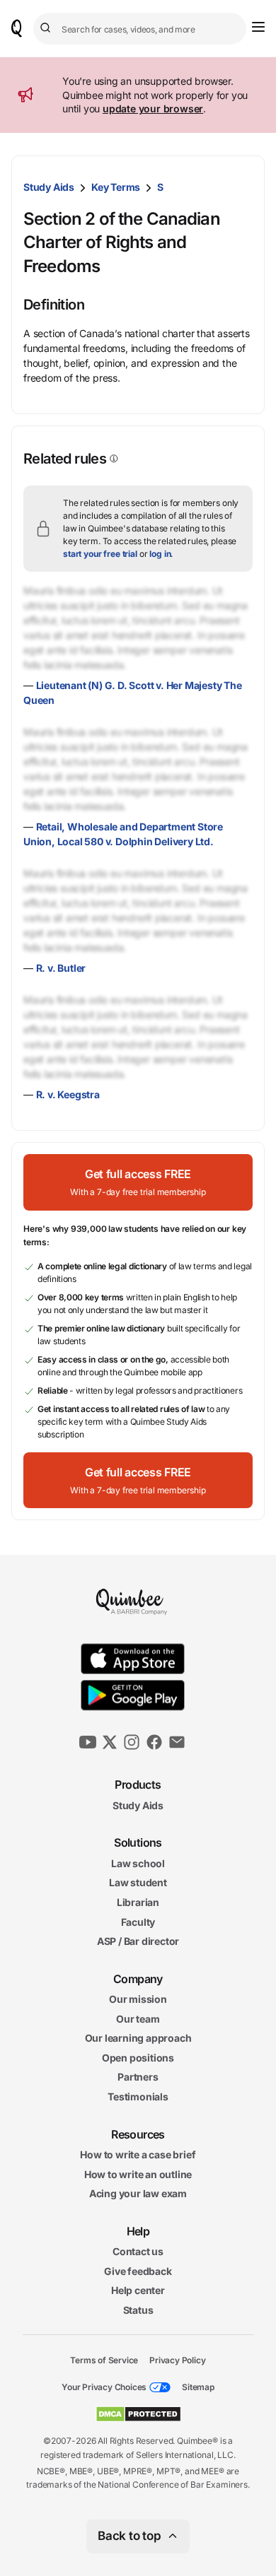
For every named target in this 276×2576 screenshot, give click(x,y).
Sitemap (198, 2387)
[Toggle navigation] (258, 27)
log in (160, 554)
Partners (138, 2077)
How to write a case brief (138, 2154)
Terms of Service (104, 2359)
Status (138, 2310)
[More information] (113, 459)
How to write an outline (138, 2174)
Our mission (138, 1999)
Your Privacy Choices (104, 2387)
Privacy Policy (177, 2359)
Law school (138, 1863)
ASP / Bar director (138, 1941)
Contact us (138, 2251)
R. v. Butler (61, 968)
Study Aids (49, 187)
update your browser (153, 108)
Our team (138, 2019)
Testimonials (138, 2096)
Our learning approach (138, 2038)
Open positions (138, 2058)
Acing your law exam (138, 2193)
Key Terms (116, 187)
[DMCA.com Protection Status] (138, 2414)
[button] (138, 1182)
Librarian (138, 1902)
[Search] (47, 28)
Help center (138, 2290)
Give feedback (138, 2271)
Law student (138, 1882)
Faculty (138, 1921)
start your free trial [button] (100, 554)
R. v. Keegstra (68, 1094)
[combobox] (140, 29)
